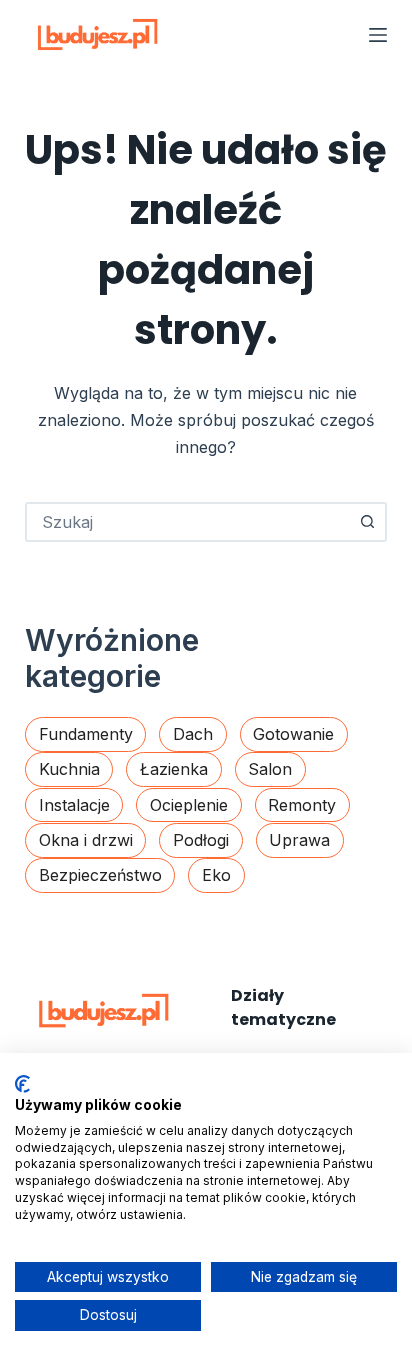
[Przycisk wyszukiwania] (367, 522)
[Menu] (378, 35)
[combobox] (188, 522)
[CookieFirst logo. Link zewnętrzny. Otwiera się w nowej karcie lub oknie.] (22, 1084)
